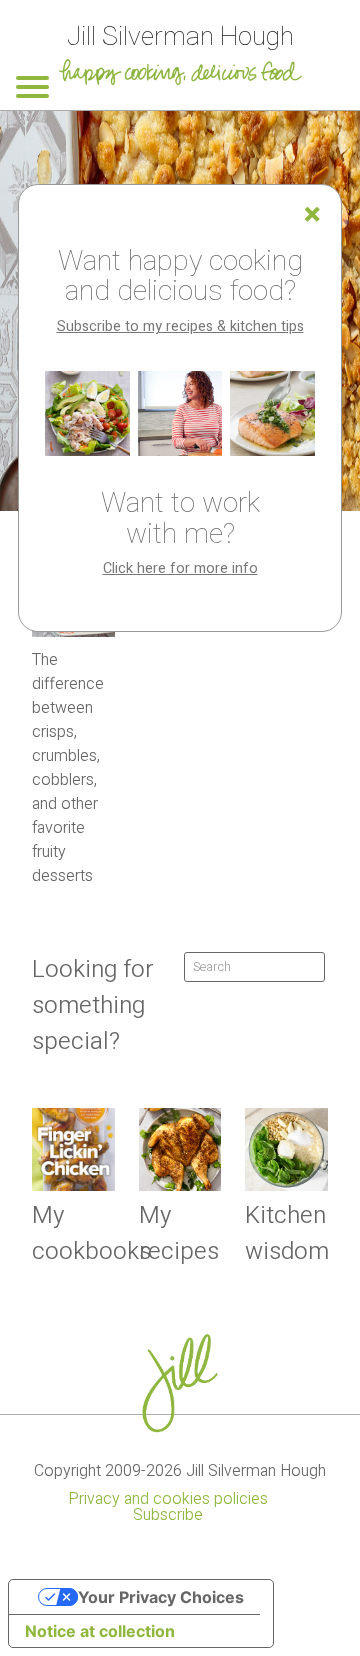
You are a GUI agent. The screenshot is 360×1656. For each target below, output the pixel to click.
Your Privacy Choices (161, 1597)
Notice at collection (100, 1631)
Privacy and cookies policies (168, 1499)
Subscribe (168, 1515)
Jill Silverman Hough (180, 36)
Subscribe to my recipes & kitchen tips (180, 326)
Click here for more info (180, 568)
